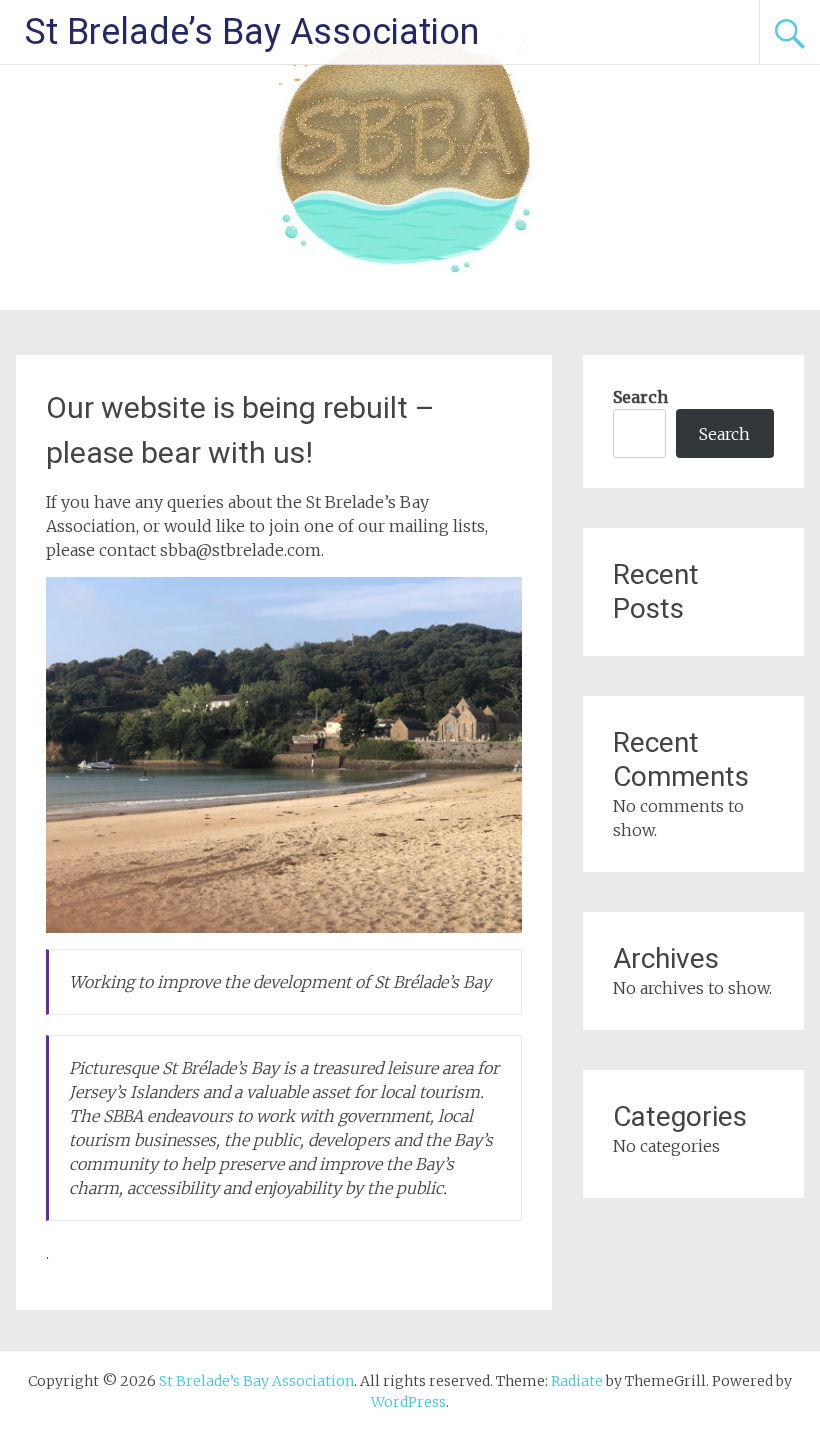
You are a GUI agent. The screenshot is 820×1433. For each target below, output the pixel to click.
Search (640, 397)
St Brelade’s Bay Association (252, 32)
